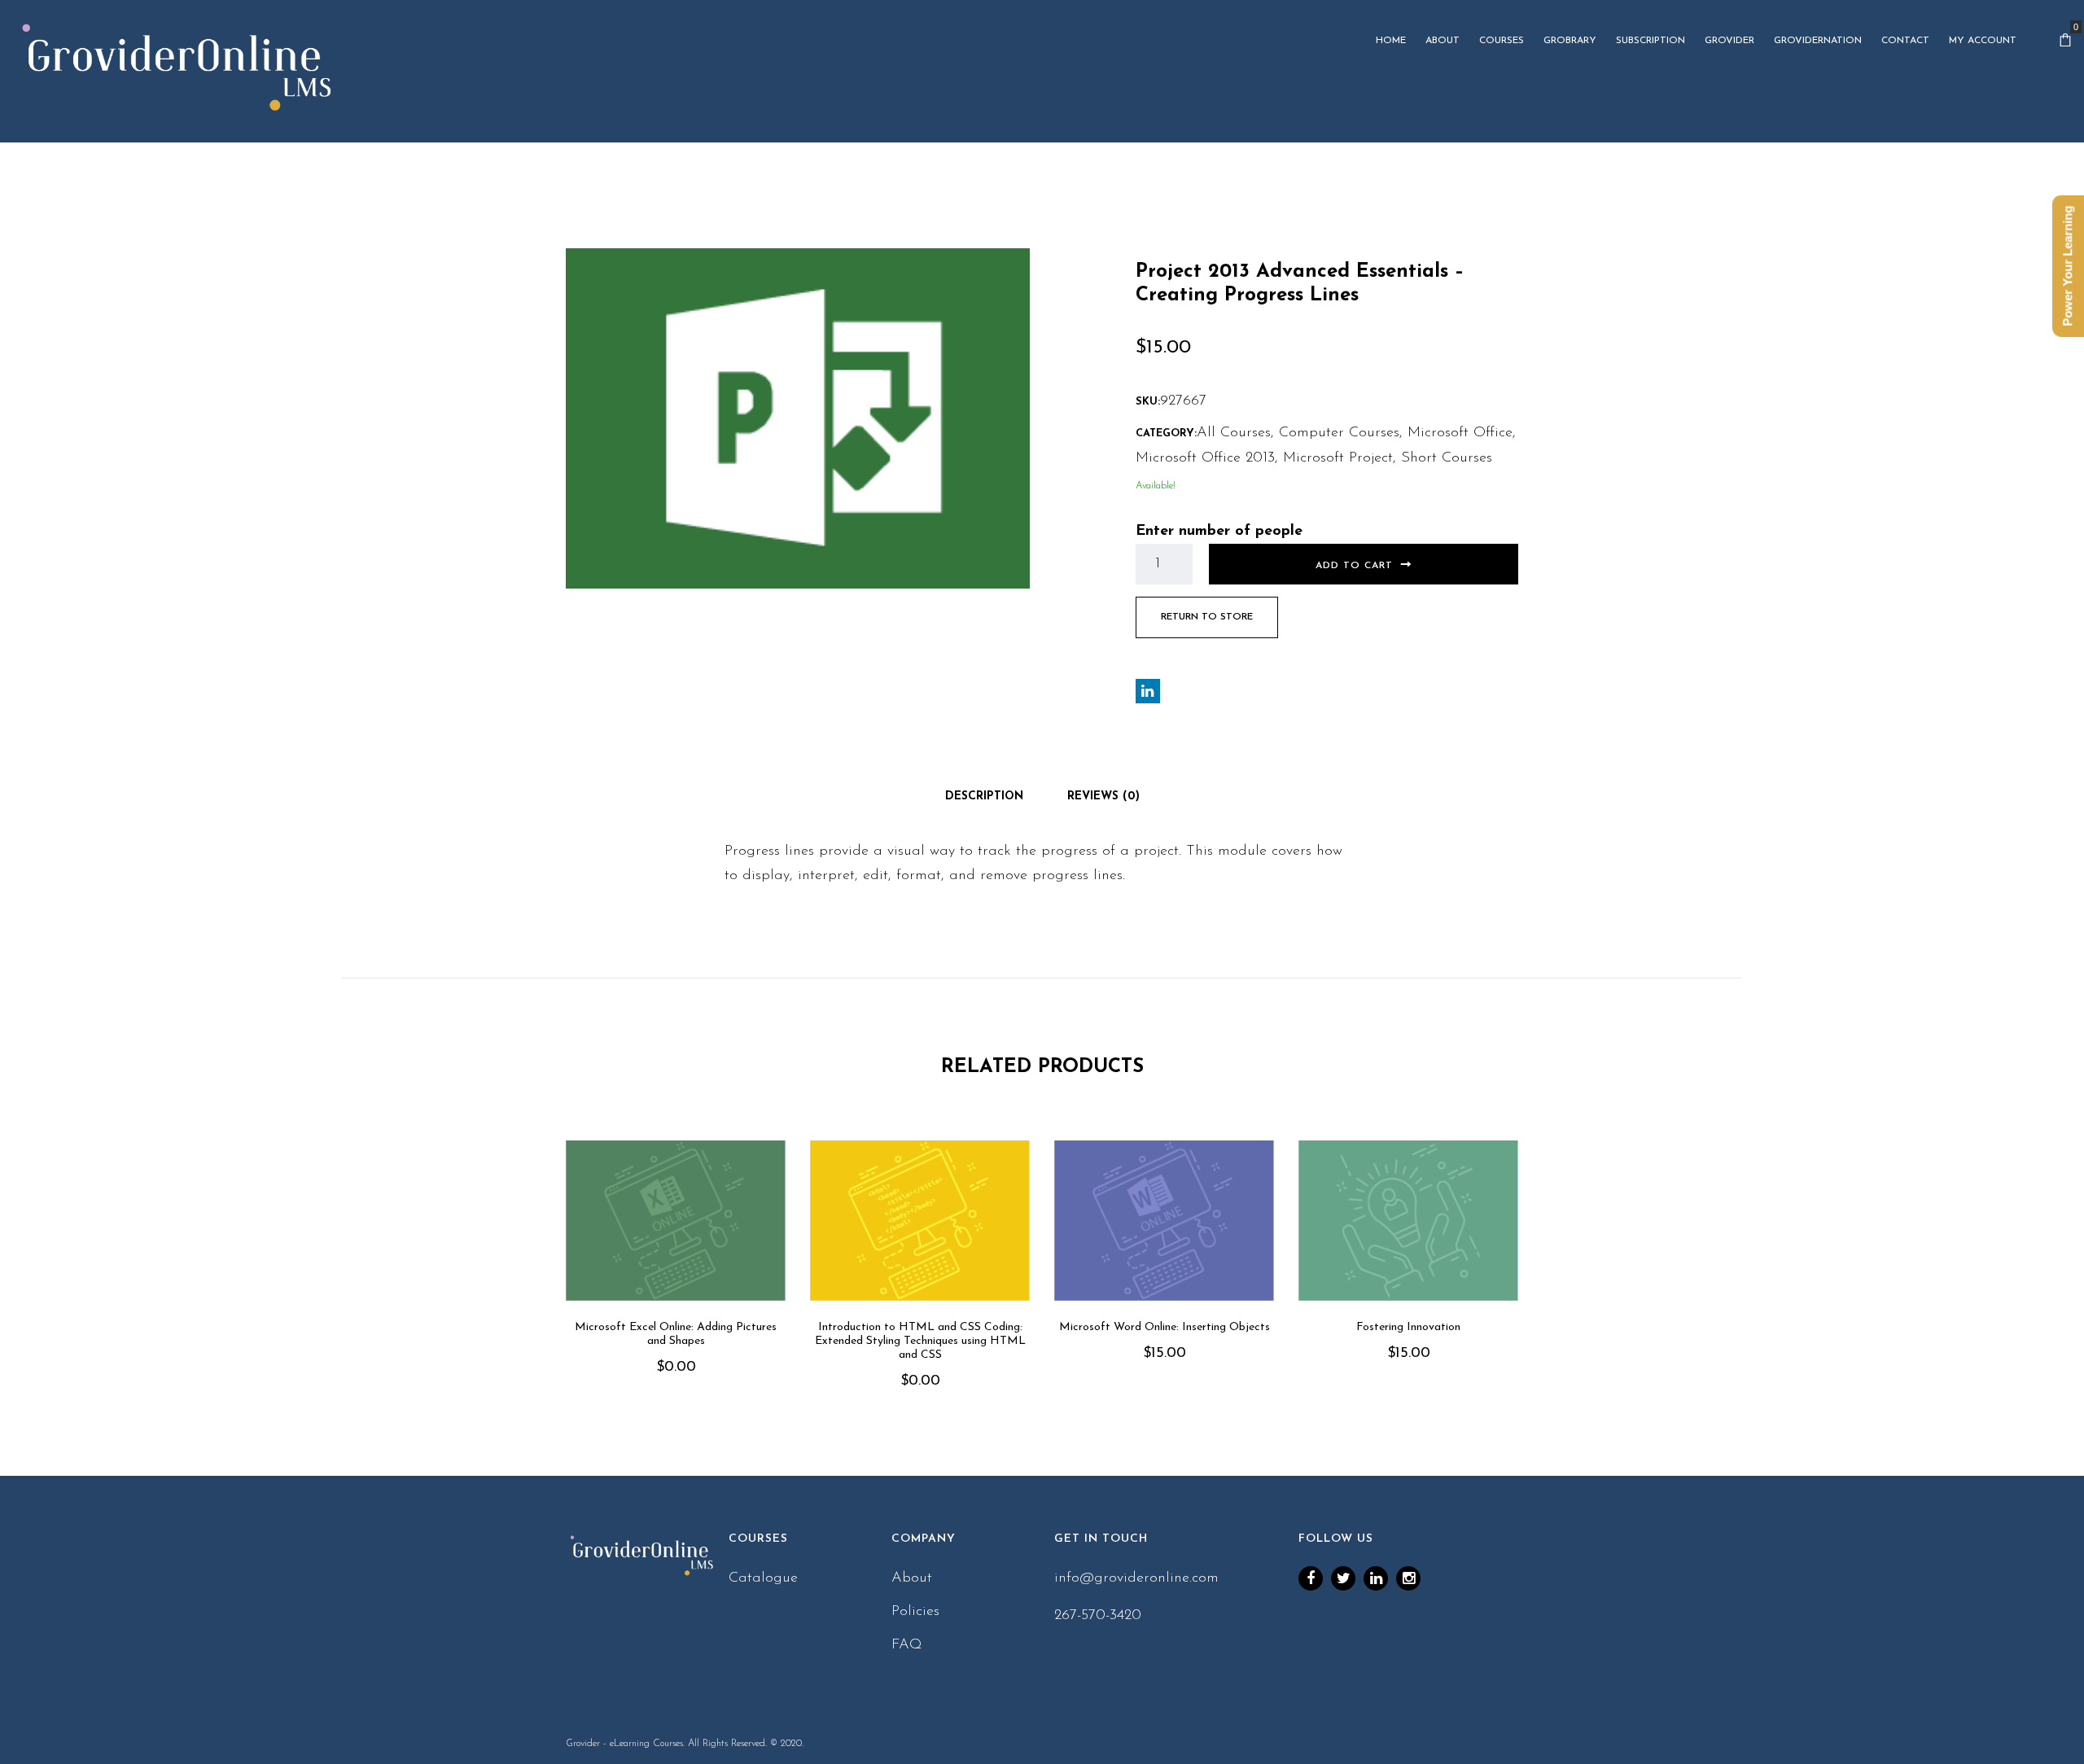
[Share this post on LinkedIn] (1148, 691)
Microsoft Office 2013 (1205, 458)
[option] (676, 1281)
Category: (1166, 433)
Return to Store (1207, 617)
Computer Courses (1339, 433)
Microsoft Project (1338, 458)
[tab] (984, 797)
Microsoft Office (1460, 433)
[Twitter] (1343, 1578)
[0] (2065, 41)
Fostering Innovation (1408, 1327)
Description (984, 797)
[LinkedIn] (1376, 1578)
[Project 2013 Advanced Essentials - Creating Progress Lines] (798, 418)
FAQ (907, 1645)
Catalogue (763, 1578)
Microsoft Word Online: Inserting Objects (1165, 1327)
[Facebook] (1311, 1578)
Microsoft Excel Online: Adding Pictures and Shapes (676, 1334)
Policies (915, 1612)
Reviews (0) (1103, 797)
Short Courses (1447, 458)
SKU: (1148, 402)
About (912, 1578)
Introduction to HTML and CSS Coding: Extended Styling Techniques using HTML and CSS (920, 1341)
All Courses (1234, 433)
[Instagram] (1408, 1578)
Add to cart (1354, 566)
